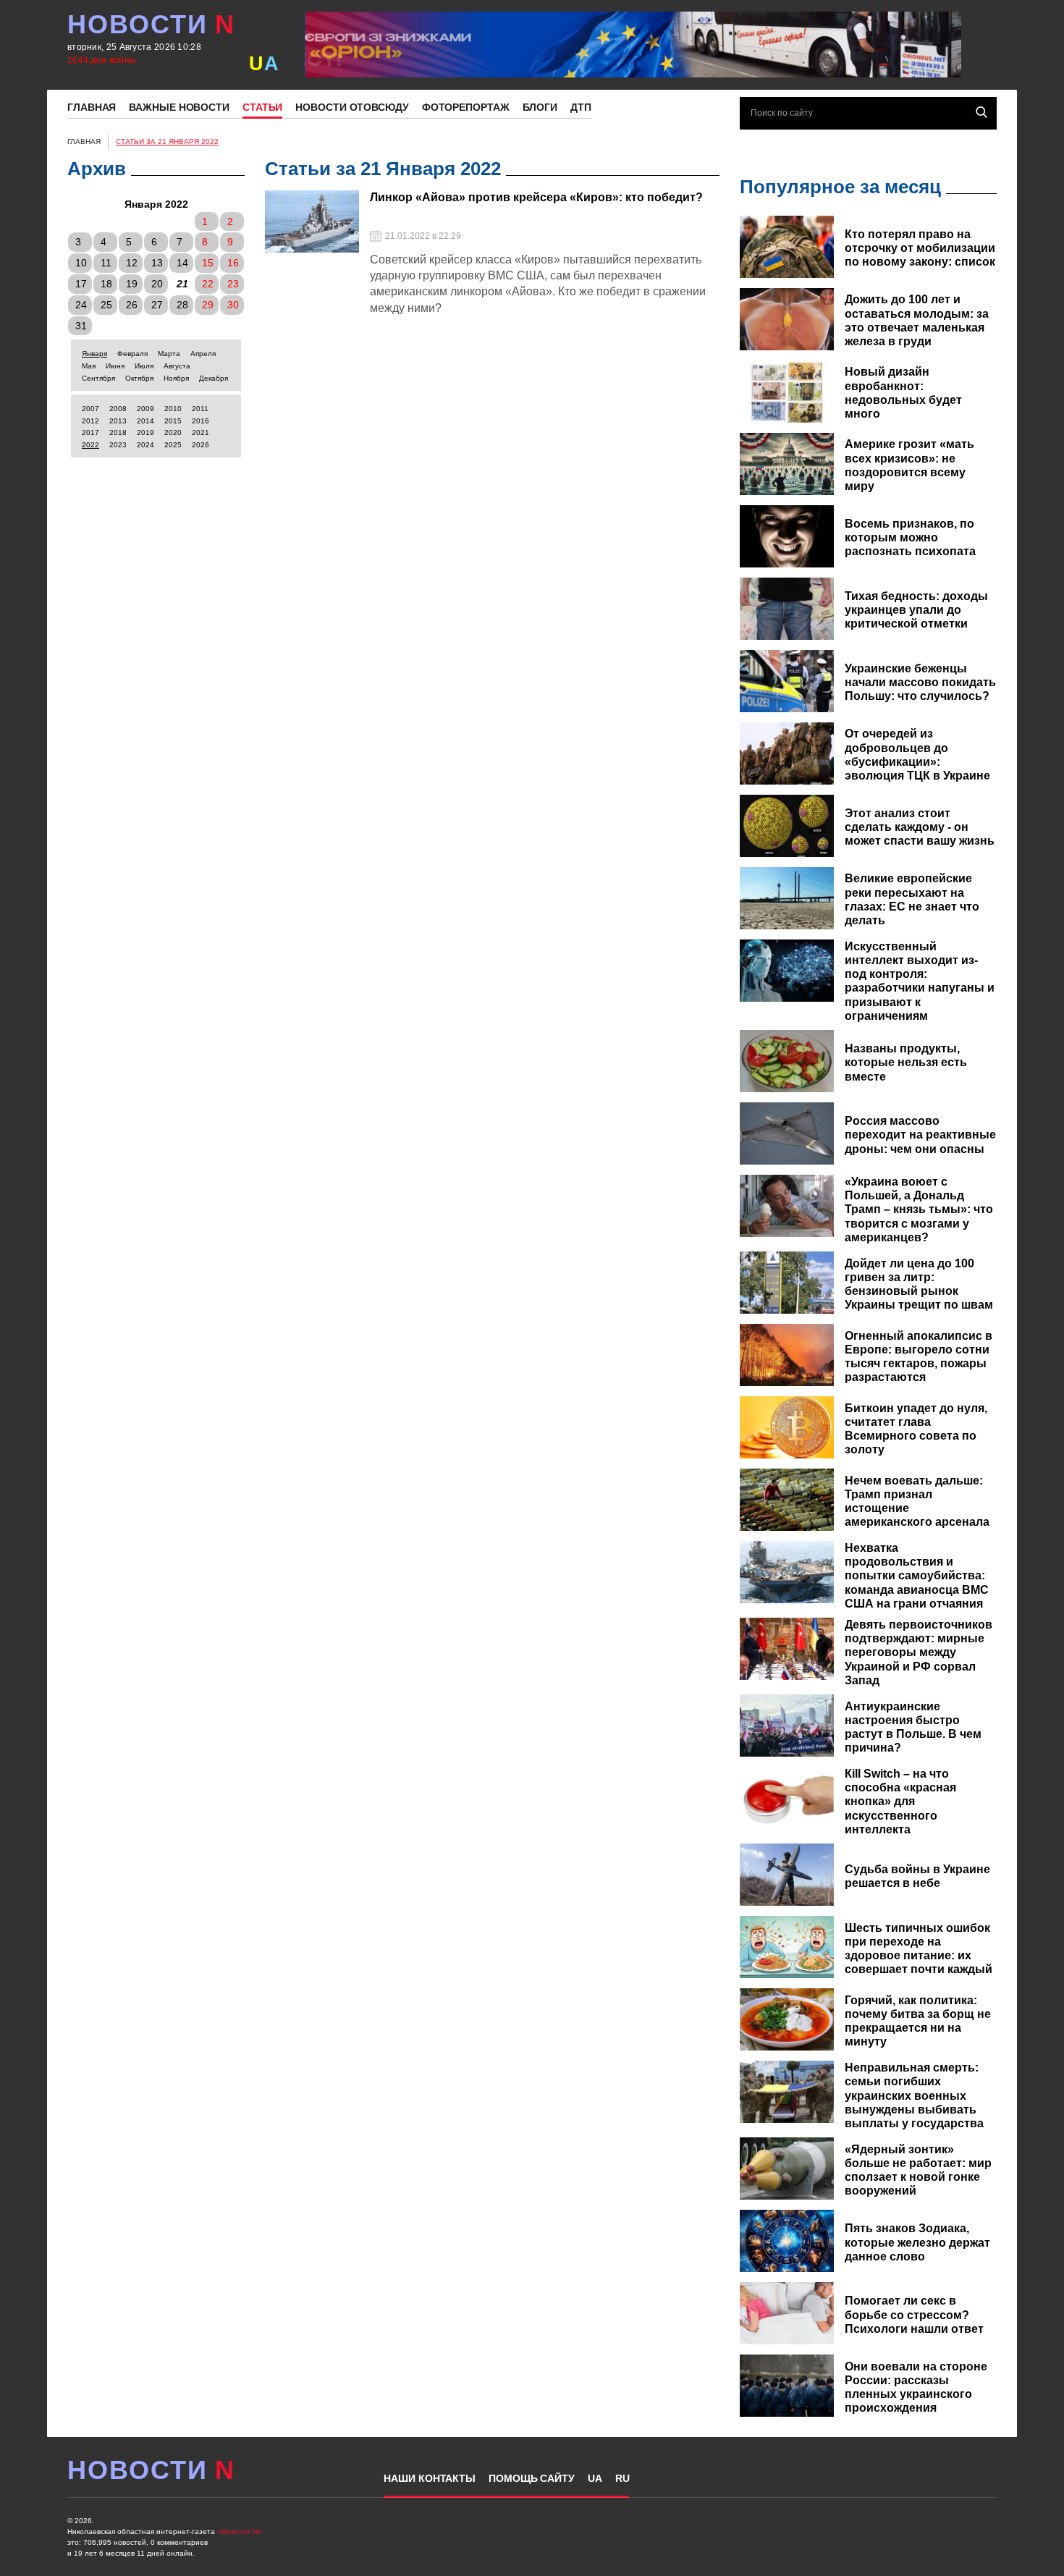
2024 (145, 445)
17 (81, 284)
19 (132, 284)
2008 (118, 409)
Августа (177, 366)
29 (208, 305)
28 (182, 305)
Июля (144, 366)
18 (106, 284)
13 (157, 263)
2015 (173, 421)
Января (94, 354)
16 (233, 263)
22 (208, 284)
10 (81, 263)
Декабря (214, 378)
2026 (200, 445)
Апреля (203, 354)
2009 (145, 409)
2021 (200, 432)
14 (182, 263)
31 (81, 326)
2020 (173, 432)
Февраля (132, 354)
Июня (115, 366)
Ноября (176, 378)
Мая (89, 366)
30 (233, 305)
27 (157, 305)
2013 (118, 421)
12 (132, 263)
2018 (118, 432)
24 (81, 305)
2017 (90, 432)
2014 (145, 421)
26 (132, 305)
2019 (145, 432)
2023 (118, 445)
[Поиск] (981, 112)
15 (208, 263)
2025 (173, 445)
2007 (90, 409)
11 (106, 263)
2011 (200, 409)
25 (106, 305)
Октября (139, 378)
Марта (169, 354)
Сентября (98, 378)
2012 (90, 421)
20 (157, 284)
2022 (90, 445)
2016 (200, 421)
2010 (173, 409)
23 (233, 284)
